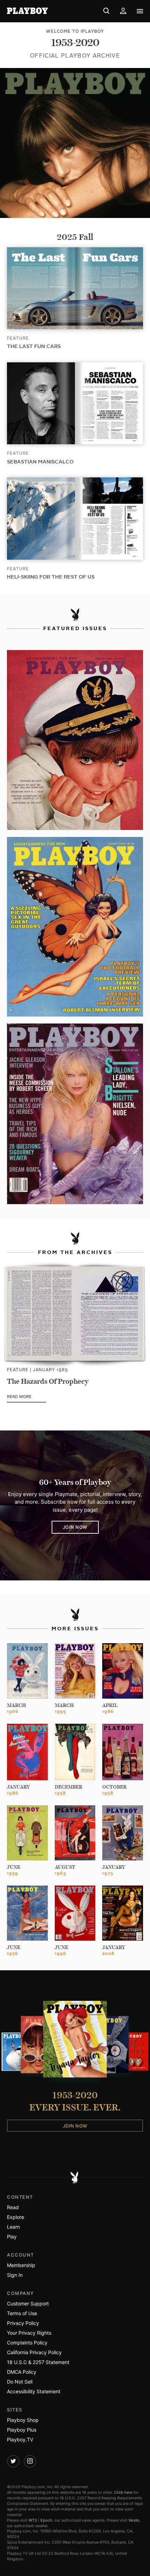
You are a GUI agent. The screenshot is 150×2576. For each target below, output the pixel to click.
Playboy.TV (20, 2439)
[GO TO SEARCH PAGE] (106, 11)
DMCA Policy (22, 2372)
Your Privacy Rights (29, 2333)
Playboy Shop (23, 2420)
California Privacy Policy (34, 2352)
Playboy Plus (22, 2430)
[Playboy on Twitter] (13, 2461)
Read (13, 2207)
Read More (27, 1397)
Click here (123, 2492)
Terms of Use (22, 2313)
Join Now (75, 1527)
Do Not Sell (20, 2382)
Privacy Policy (23, 2323)
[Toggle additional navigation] (140, 11)
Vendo (134, 2520)
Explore (16, 2217)
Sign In (15, 2275)
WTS (33, 2520)
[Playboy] (29, 11)
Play (12, 2237)
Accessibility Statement (34, 2391)
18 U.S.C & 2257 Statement (38, 2362)
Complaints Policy (27, 2343)
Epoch (46, 2520)
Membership (21, 2265)
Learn (13, 2227)
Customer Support (28, 2303)
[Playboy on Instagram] (30, 2461)
